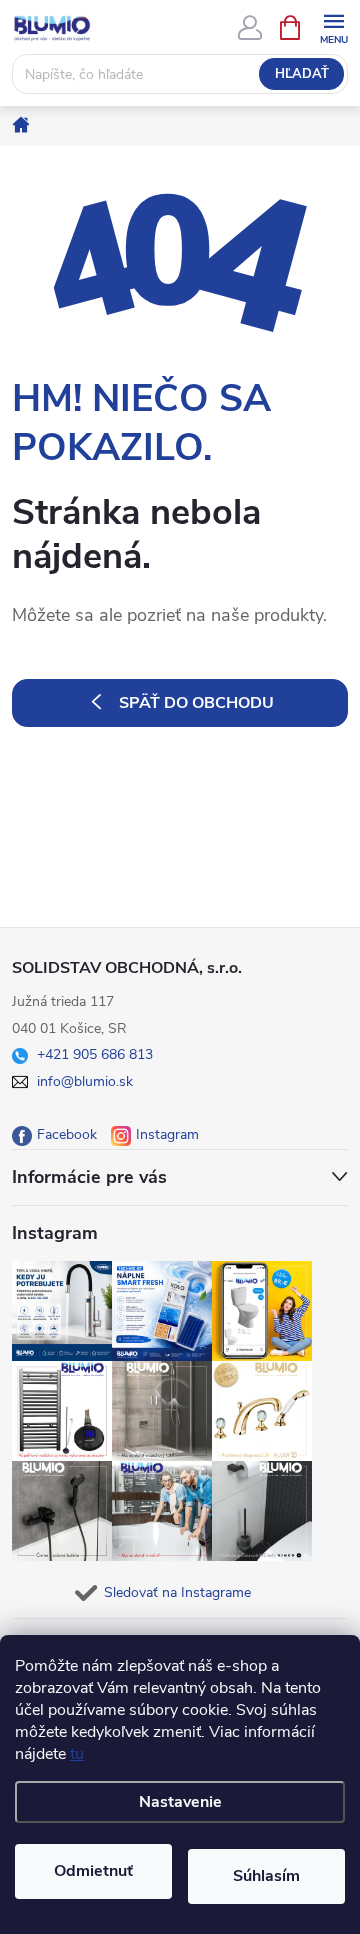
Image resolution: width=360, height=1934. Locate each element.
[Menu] (333, 26)
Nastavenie (180, 1802)
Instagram (167, 1134)
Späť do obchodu (196, 703)
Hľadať (302, 74)
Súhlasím (266, 1876)
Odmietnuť (93, 1871)
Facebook (67, 1134)
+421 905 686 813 (95, 1054)
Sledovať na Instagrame (177, 1592)
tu (77, 1754)
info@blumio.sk (85, 1081)
